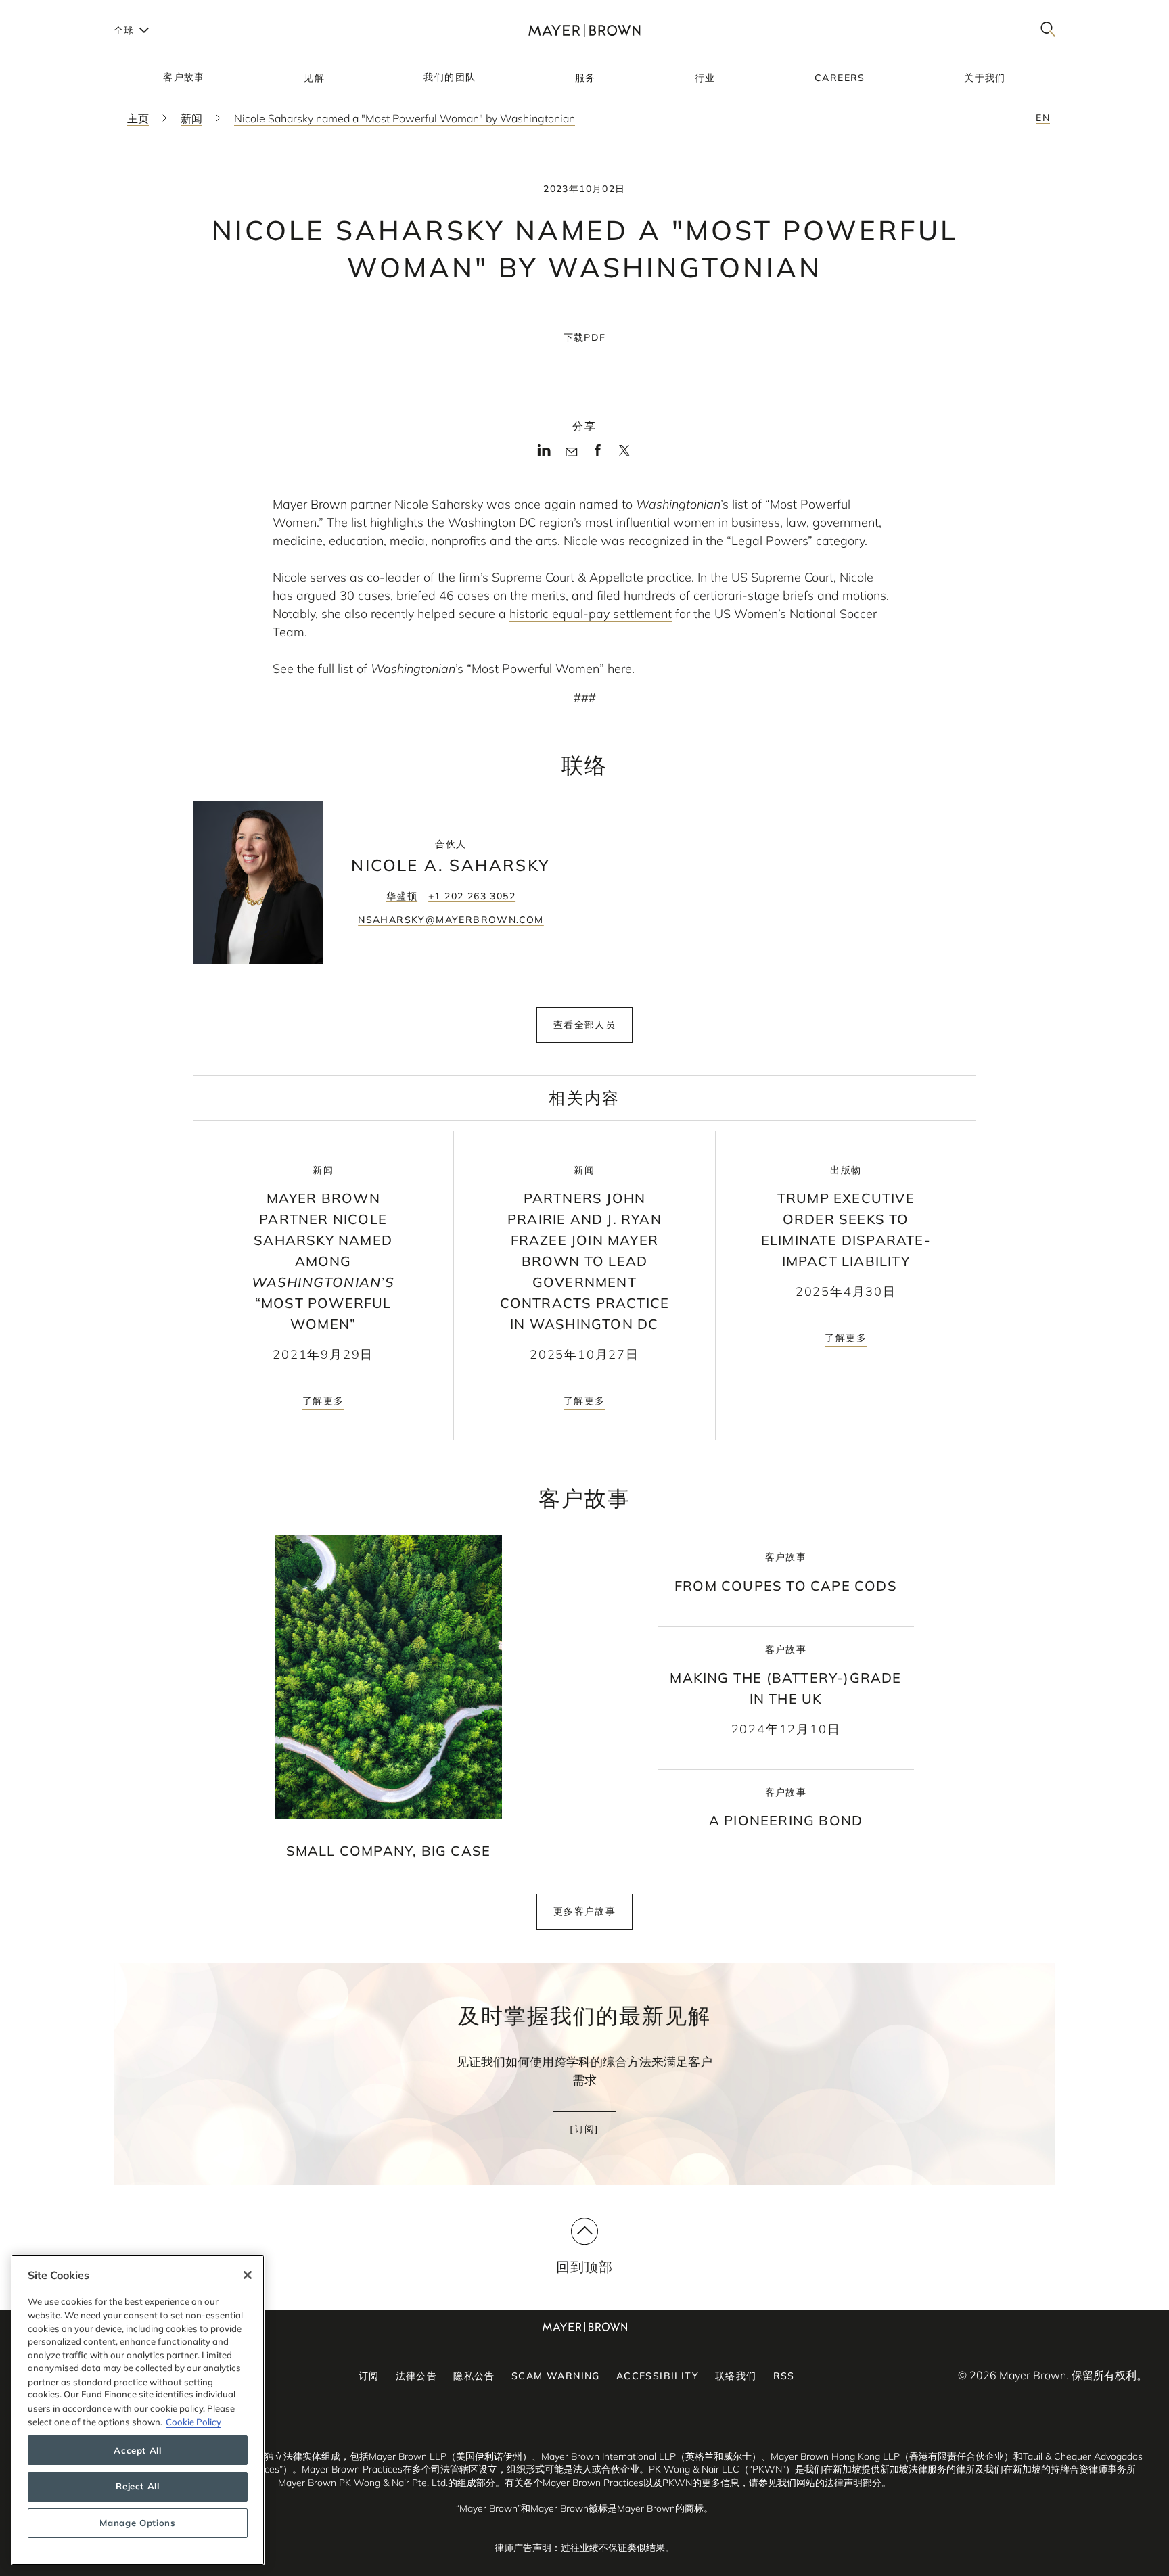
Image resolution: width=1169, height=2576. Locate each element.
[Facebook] (598, 454)
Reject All (138, 2487)
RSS (784, 2376)
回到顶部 (585, 2267)
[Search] (1048, 30)
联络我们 (736, 2376)
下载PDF (585, 337)
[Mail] (571, 452)
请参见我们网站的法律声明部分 (815, 2483)
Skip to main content (66, 11)
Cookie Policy (193, 2421)
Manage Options (137, 2523)
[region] (138, 2410)
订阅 (369, 2376)
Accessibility (658, 2376)
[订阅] (584, 2129)
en (1043, 118)
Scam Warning (556, 2376)
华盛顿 (402, 896)
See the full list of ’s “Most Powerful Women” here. (454, 669)
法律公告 (417, 2376)
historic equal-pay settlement (591, 614)
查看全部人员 (584, 1025)
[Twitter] (624, 455)
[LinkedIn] (544, 454)
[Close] (248, 2275)
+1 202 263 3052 (472, 896)
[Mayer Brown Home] (584, 30)
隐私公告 (474, 2376)
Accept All (138, 2450)
